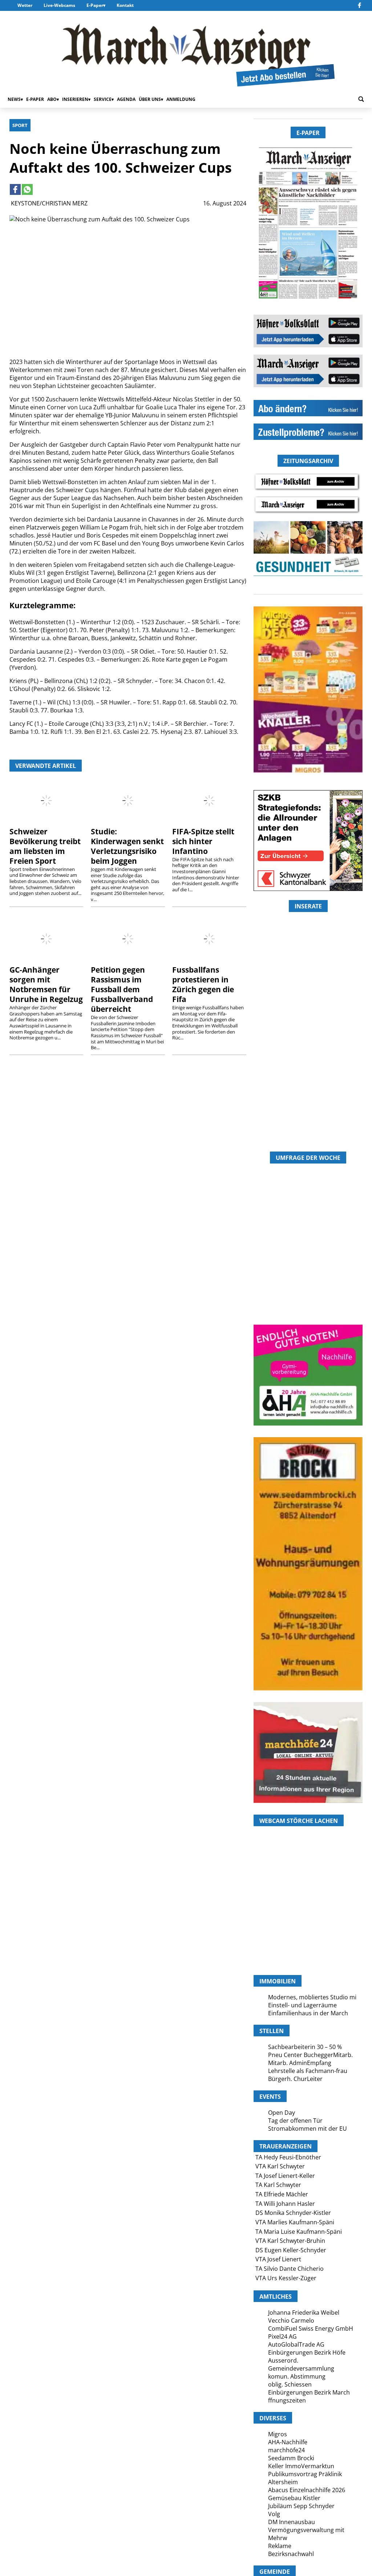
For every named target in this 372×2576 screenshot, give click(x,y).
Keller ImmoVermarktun (301, 2466)
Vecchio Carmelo (291, 2321)
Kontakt (125, 5)
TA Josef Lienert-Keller (285, 2176)
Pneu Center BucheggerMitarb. (310, 2055)
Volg (274, 2514)
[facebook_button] (359, 5)
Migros (278, 2434)
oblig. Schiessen (290, 2384)
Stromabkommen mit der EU (308, 2129)
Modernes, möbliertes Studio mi (312, 1997)
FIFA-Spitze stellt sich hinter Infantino (203, 841)
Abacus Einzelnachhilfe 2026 (307, 2490)
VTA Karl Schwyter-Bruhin (290, 2241)
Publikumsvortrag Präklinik (305, 2474)
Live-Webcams (59, 5)
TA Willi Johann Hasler (285, 2204)
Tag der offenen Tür (295, 2121)
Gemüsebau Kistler (294, 2498)
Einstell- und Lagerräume (302, 2005)
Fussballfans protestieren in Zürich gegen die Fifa (203, 984)
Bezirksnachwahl (291, 2554)
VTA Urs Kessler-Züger (286, 2278)
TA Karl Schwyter (278, 2185)
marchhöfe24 (286, 2450)
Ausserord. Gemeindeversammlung (301, 2364)
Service (103, 99)
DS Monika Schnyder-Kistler (293, 2213)
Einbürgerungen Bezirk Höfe (307, 2352)
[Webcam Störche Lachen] (308, 1936)
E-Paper (95, 5)
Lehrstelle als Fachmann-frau (308, 2071)
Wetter (25, 5)
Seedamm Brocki (291, 2458)
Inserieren (75, 99)
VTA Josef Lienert (278, 2259)
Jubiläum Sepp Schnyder (301, 2506)
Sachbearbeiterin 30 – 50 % (305, 2047)
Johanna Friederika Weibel (304, 2313)
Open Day (282, 2113)
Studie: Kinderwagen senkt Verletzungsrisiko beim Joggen (127, 846)
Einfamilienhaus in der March (308, 2013)
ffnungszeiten (287, 2400)
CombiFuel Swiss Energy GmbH (311, 2328)
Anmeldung (181, 99)
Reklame (280, 2546)
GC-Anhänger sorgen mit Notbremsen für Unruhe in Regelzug (46, 984)
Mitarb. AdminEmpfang (300, 2063)
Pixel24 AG (282, 2336)
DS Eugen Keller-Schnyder (291, 2250)
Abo (52, 99)
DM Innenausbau (292, 2522)
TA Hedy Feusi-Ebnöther (288, 2157)
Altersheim (283, 2482)
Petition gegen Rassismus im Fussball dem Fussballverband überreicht (122, 989)
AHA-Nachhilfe (288, 2442)
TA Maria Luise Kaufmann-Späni (299, 2232)
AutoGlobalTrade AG (296, 2344)
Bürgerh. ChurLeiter (295, 2079)
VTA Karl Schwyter (280, 2166)
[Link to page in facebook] (15, 189)
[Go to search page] (361, 99)
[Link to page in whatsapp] (27, 189)
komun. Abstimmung (297, 2376)
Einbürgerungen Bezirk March (309, 2392)
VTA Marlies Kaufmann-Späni (295, 2222)
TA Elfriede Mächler (282, 2194)
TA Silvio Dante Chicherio (290, 2269)
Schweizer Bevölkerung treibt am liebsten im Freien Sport (45, 846)
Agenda (126, 99)
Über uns (150, 99)
